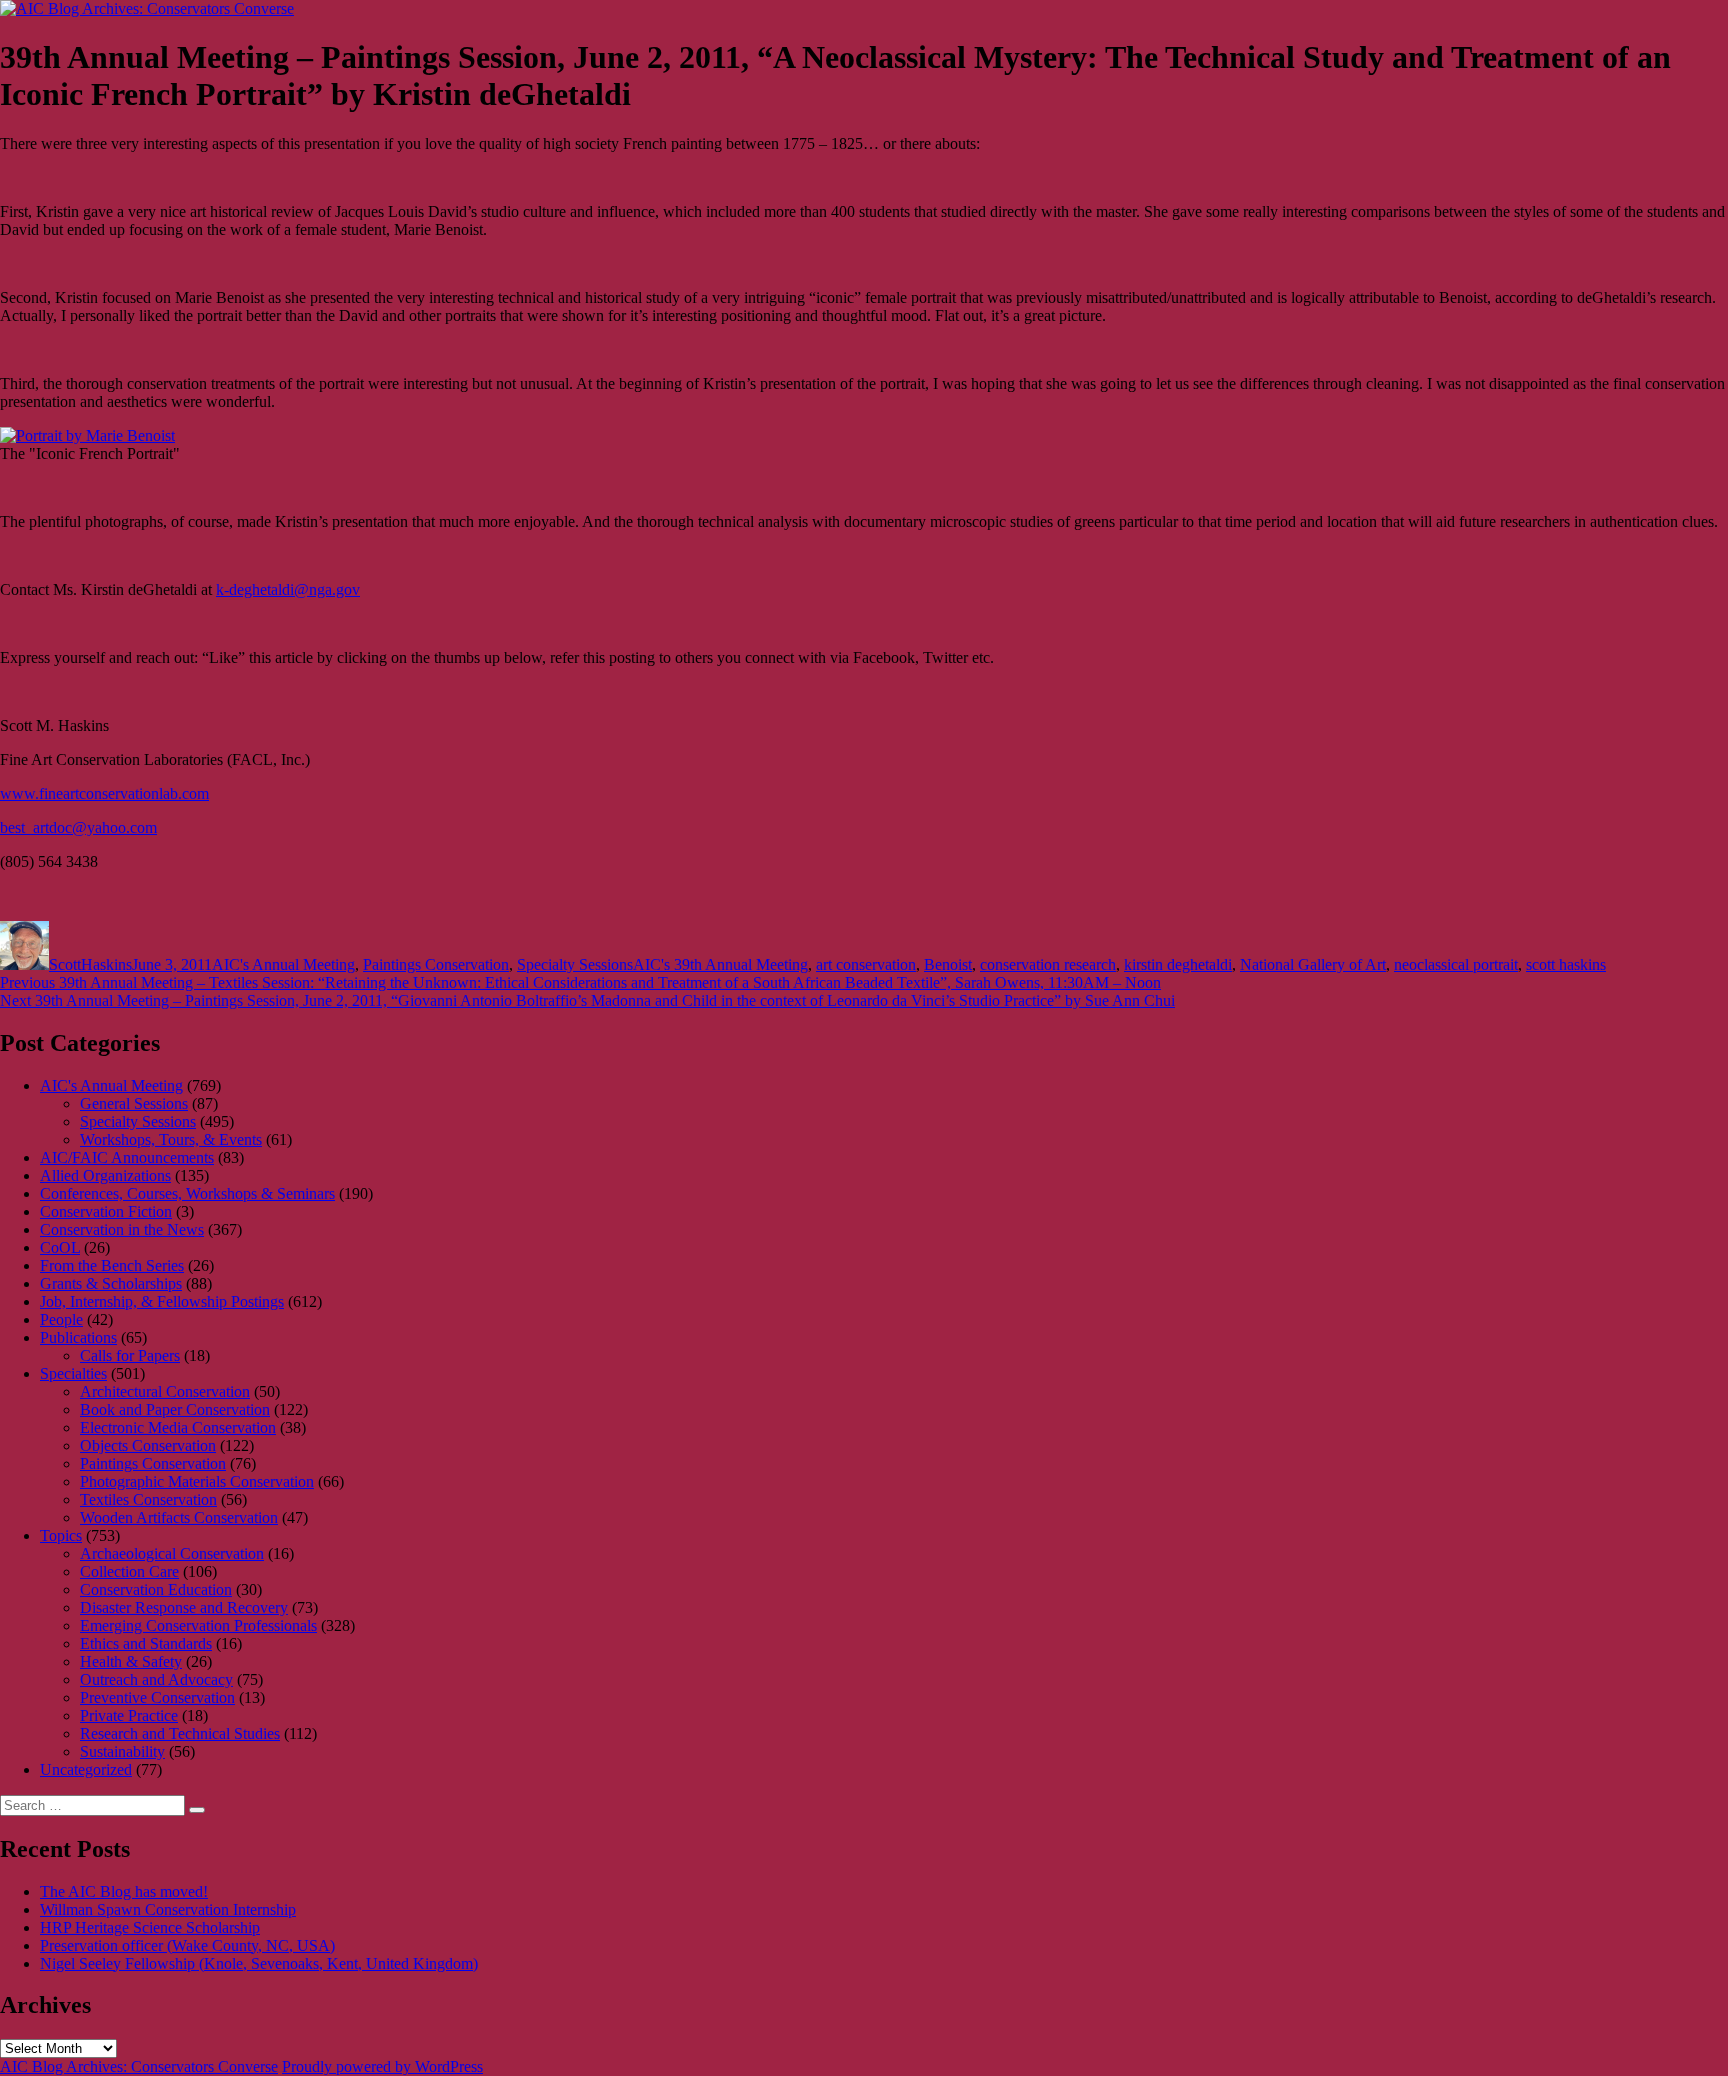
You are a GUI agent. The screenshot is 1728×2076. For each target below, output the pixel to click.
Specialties (73, 1373)
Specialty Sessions (575, 964)
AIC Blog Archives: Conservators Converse (139, 2066)
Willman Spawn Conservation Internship (168, 1909)
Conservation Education (156, 1589)
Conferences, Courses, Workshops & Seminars (187, 1193)
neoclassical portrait (1456, 964)
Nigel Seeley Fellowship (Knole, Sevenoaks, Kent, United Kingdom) (259, 1963)
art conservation (866, 964)
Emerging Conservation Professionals (198, 1625)
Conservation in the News (122, 1229)
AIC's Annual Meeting (283, 964)
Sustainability (122, 1751)
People (61, 1319)
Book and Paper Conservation (175, 1409)
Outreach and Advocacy (156, 1679)
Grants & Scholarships (111, 1283)
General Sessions (134, 1103)
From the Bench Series (112, 1265)
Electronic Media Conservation (178, 1427)
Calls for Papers (130, 1355)
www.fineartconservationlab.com (104, 793)
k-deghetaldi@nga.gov (288, 589)
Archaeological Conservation (172, 1553)
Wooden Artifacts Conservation (179, 1517)
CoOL (60, 1247)
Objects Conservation (148, 1445)
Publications (78, 1337)
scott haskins (1566, 964)
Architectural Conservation (165, 1391)
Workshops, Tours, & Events (171, 1139)
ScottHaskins (90, 964)
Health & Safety (131, 1661)
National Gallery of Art (1313, 964)
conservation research (1048, 964)
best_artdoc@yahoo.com (78, 827)
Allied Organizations (105, 1175)
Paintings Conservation (436, 964)
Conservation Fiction (106, 1211)
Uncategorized (86, 1769)
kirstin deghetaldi (1178, 964)
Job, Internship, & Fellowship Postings (162, 1301)
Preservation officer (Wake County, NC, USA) (187, 1945)
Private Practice (129, 1715)
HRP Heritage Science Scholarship (150, 1927)
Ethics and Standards (146, 1643)
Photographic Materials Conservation (197, 1481)
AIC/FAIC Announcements (127, 1157)
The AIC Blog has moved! (124, 1891)
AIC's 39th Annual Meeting (720, 964)
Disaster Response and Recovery (184, 1607)
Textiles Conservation (148, 1499)
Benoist (948, 964)
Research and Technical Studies (180, 1733)
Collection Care (129, 1571)
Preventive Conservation (157, 1697)
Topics (61, 1535)
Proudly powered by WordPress (382, 2066)
